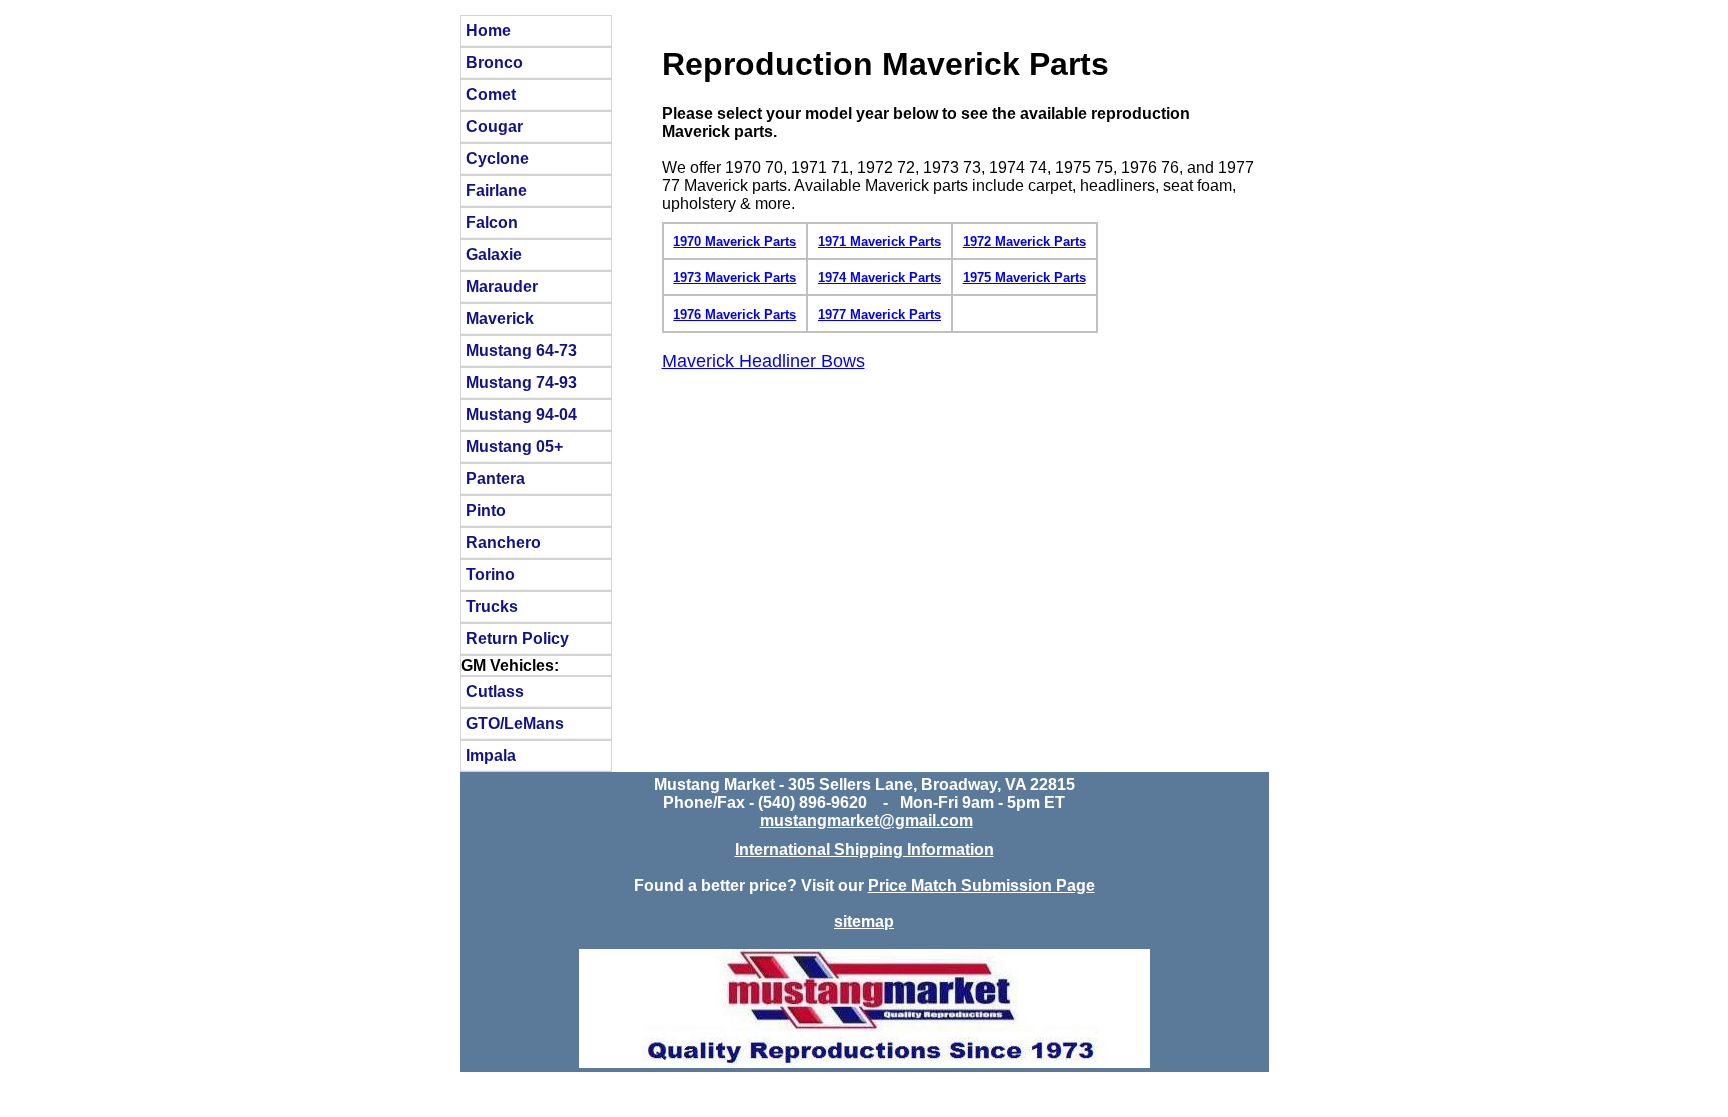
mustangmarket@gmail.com (866, 820)
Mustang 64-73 (521, 350)
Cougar (494, 126)
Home (488, 30)
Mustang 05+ (514, 446)
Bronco (494, 62)
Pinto (486, 510)
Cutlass (495, 691)
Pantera (495, 478)
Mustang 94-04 (521, 414)
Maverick (500, 318)
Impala (491, 755)
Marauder (502, 286)
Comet (491, 94)
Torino (490, 574)
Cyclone (497, 158)
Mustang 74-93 (521, 382)
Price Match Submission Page (981, 885)
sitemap (864, 921)
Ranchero (503, 542)
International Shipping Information (864, 849)
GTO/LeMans (515, 723)
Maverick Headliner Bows (763, 361)
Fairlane (496, 190)
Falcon (492, 222)
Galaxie (494, 254)
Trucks (492, 606)
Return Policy (517, 638)
